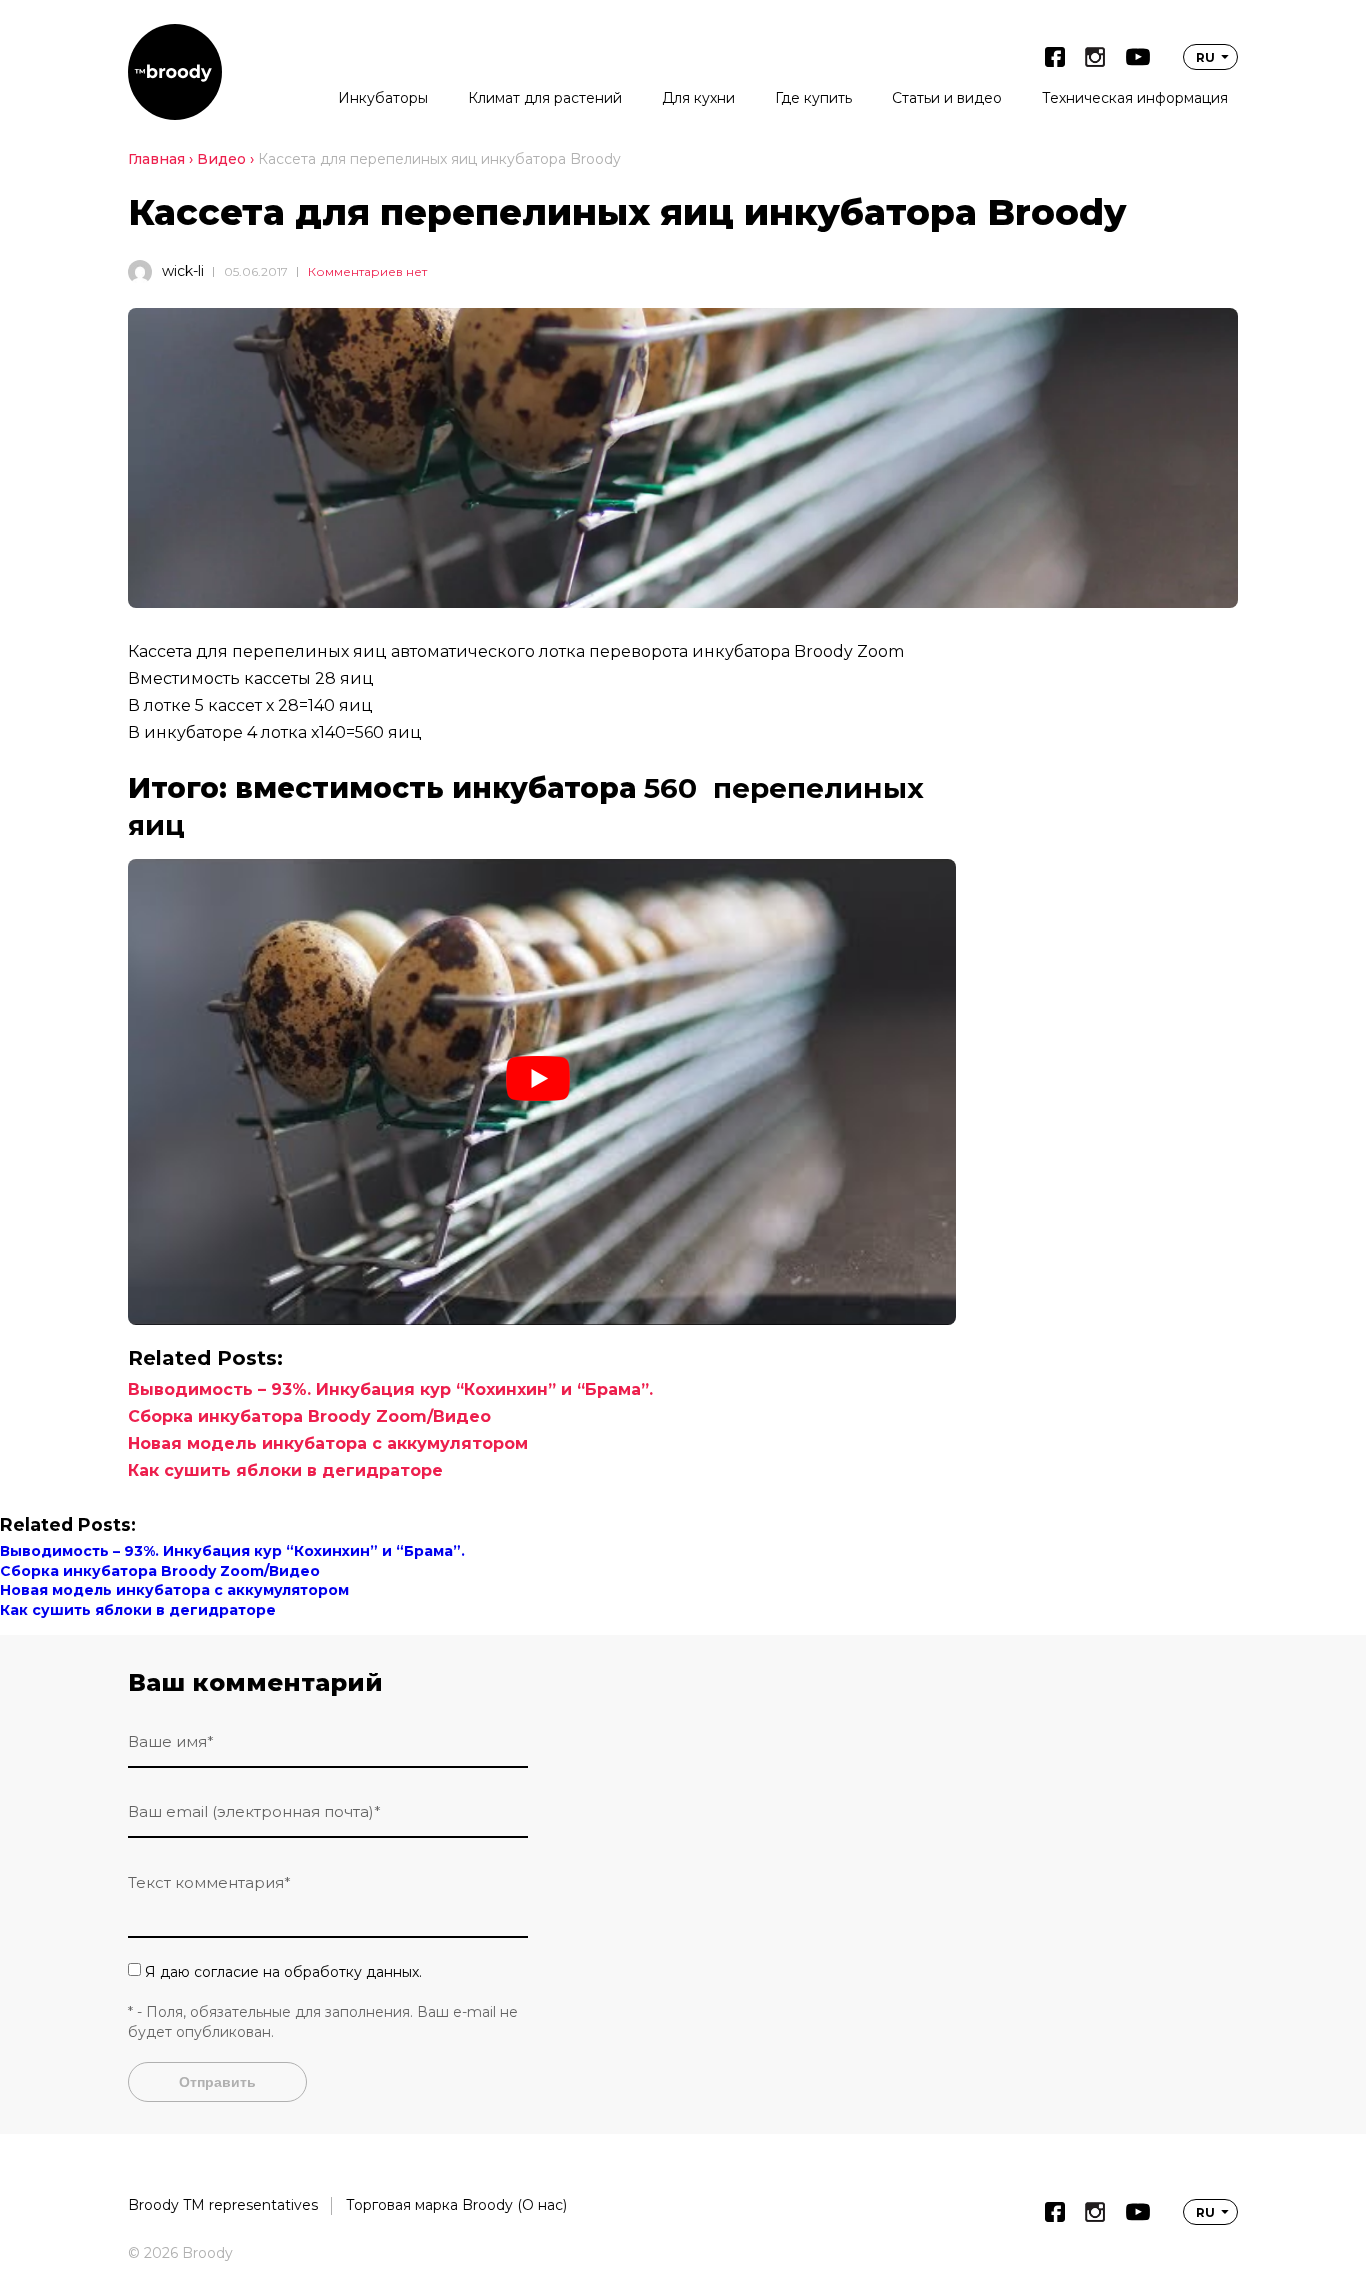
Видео (221, 159)
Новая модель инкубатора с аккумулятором (328, 1443)
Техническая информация (1135, 98)
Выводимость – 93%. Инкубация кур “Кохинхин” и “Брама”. (390, 1389)
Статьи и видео (947, 98)
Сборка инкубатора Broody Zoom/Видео (309, 1416)
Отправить (217, 2082)
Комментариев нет (367, 271)
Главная (156, 159)
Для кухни (698, 98)
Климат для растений (545, 98)
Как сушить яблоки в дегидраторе (285, 1470)
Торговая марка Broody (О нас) (456, 2205)
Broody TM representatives (223, 2205)
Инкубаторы (383, 98)
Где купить (813, 98)
